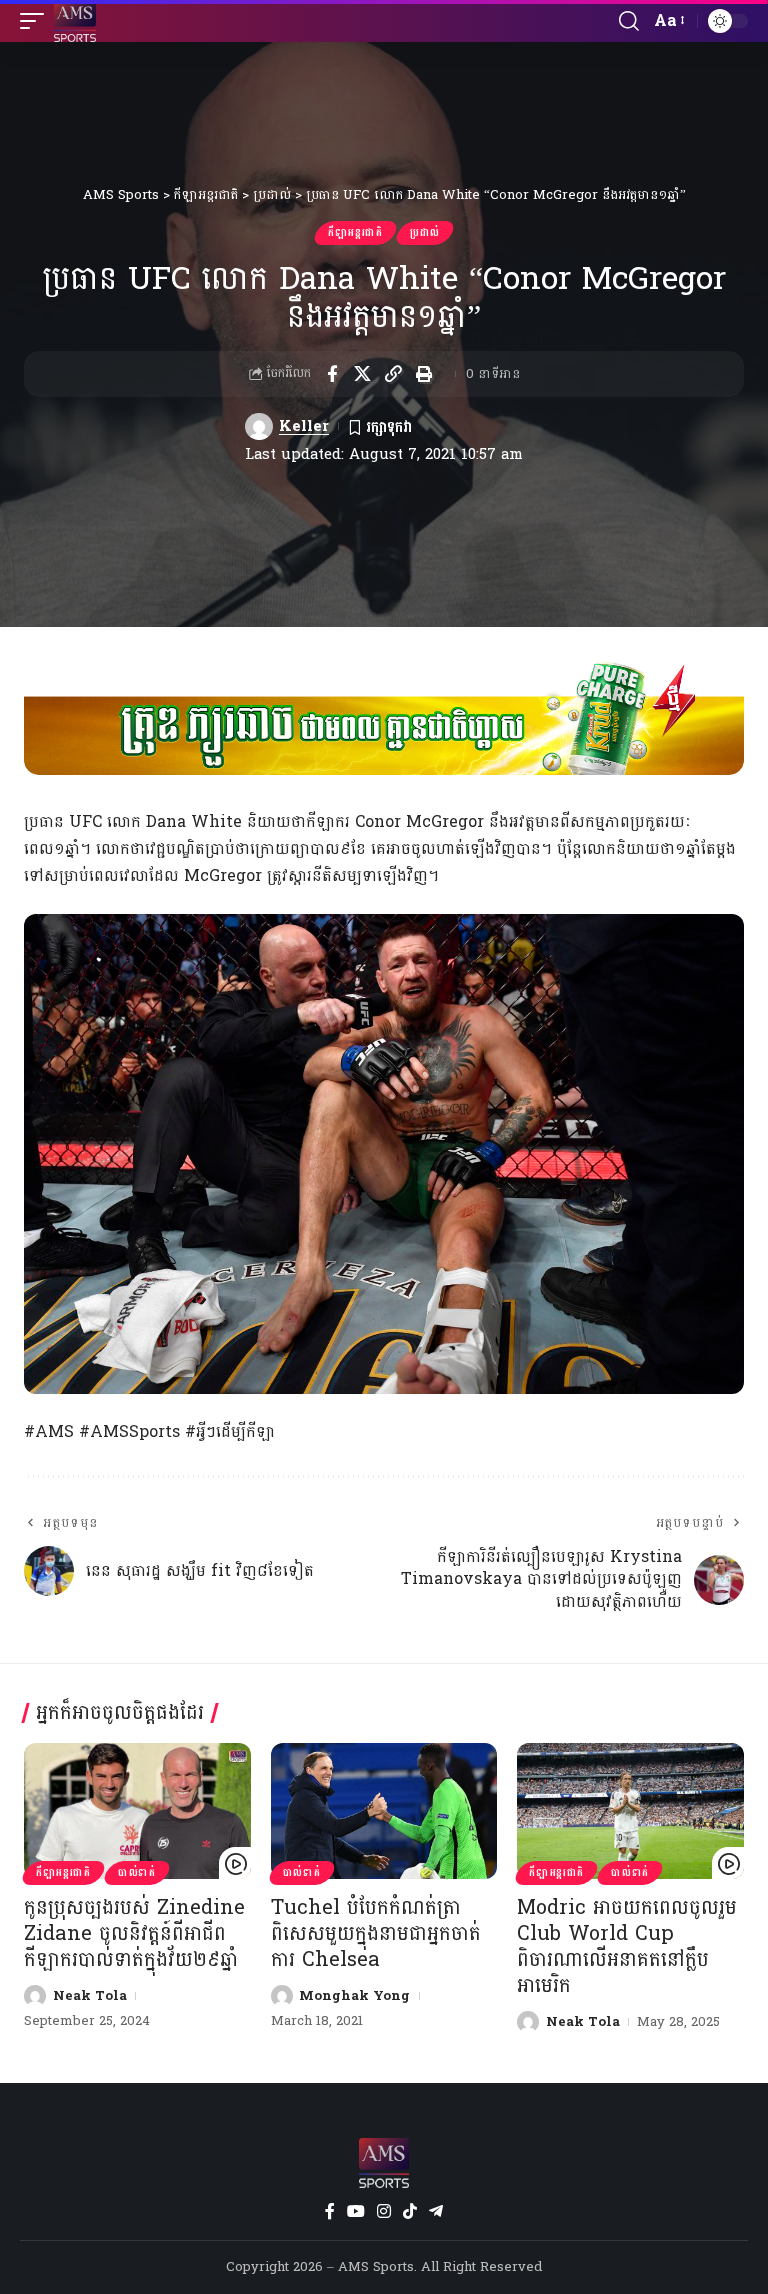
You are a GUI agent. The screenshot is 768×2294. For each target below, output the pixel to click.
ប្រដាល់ (425, 233)
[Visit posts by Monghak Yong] (282, 1996)
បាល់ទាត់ (137, 1873)
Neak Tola (90, 1996)
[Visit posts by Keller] (259, 427)
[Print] (425, 374)
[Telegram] (436, 2211)
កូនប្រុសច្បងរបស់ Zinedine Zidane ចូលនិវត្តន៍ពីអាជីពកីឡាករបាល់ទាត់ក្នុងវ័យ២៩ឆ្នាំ (134, 1934)
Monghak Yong (354, 1996)
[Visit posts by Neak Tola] (35, 1996)
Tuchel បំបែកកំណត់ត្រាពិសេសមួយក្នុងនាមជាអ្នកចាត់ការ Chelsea (376, 1934)
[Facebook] (330, 2211)
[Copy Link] (394, 374)
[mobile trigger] (37, 21)
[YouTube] (356, 2211)
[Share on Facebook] (332, 374)
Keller (304, 426)
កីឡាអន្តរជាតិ (355, 233)
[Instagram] (384, 2211)
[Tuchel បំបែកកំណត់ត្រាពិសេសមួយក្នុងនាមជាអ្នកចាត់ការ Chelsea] (384, 1811)
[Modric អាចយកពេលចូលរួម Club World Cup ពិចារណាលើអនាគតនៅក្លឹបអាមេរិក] (630, 1811)
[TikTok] (410, 2211)
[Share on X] (363, 374)
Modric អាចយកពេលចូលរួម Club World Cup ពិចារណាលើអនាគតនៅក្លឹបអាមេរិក (627, 1947)
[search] (629, 21)
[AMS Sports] (75, 21)
